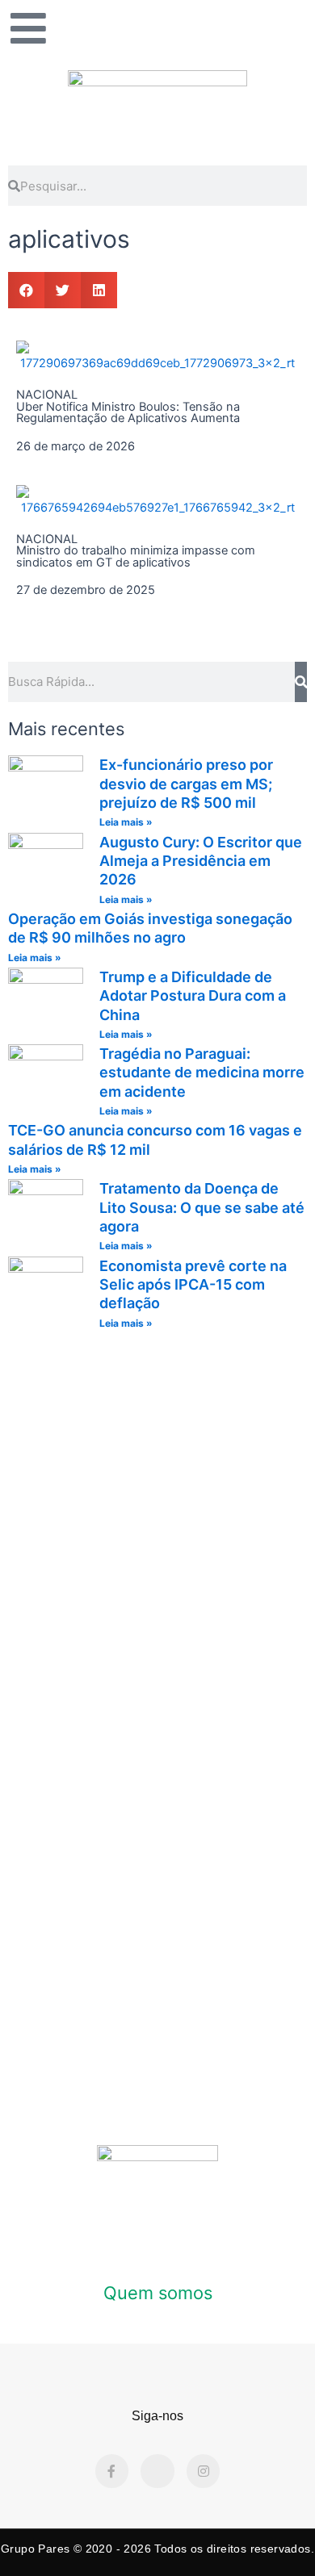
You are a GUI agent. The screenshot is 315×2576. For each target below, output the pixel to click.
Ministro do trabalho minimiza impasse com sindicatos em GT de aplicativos (136, 556)
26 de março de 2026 (76, 446)
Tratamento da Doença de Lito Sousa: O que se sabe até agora (202, 1207)
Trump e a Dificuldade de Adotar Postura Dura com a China (193, 996)
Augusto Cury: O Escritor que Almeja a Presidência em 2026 (201, 861)
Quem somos (158, 2293)
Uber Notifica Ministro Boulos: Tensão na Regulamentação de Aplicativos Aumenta (128, 413)
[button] (26, 290)
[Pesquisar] (301, 682)
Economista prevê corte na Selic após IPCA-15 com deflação (193, 1285)
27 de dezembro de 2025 (86, 590)
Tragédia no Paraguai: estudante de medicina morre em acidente (202, 1073)
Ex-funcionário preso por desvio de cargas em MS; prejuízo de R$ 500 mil (186, 784)
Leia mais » (126, 822)
